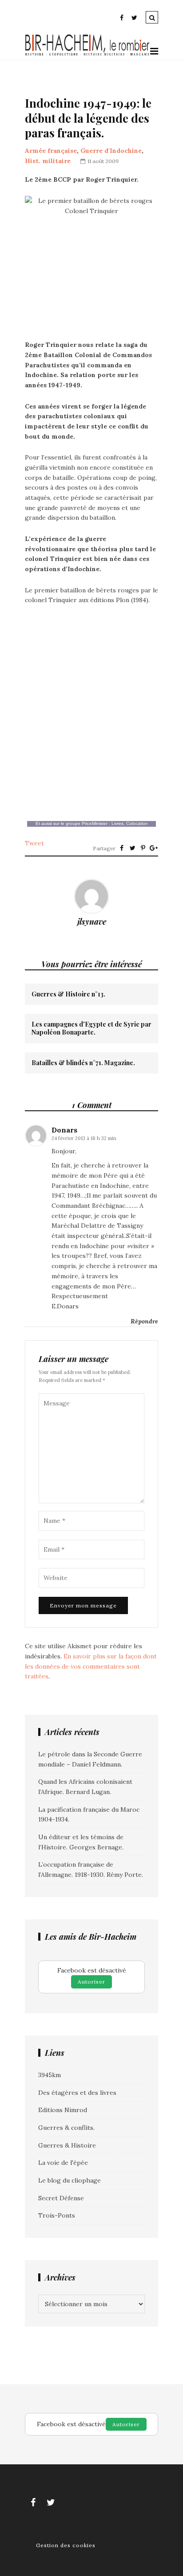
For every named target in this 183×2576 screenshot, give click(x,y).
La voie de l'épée (63, 2163)
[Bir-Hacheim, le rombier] (88, 54)
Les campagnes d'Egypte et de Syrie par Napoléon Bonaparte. (91, 1028)
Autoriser (91, 1982)
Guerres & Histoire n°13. (68, 994)
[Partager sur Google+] (154, 848)
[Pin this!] (143, 848)
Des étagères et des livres (77, 2093)
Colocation (137, 823)
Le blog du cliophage (70, 2180)
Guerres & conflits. (66, 2128)
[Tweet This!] (132, 848)
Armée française (51, 151)
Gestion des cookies (66, 2545)
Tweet (34, 843)
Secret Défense (61, 2198)
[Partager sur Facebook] (122, 848)
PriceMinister (95, 823)
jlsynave (92, 922)
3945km (50, 2075)
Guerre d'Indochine (111, 151)
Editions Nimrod (63, 2110)
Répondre (144, 1321)
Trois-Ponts (57, 2215)
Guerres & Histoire (67, 2145)
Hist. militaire (48, 161)
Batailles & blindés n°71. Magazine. (83, 1063)
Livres (117, 823)
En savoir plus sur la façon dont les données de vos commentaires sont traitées (91, 1666)
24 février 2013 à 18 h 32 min (84, 1138)
